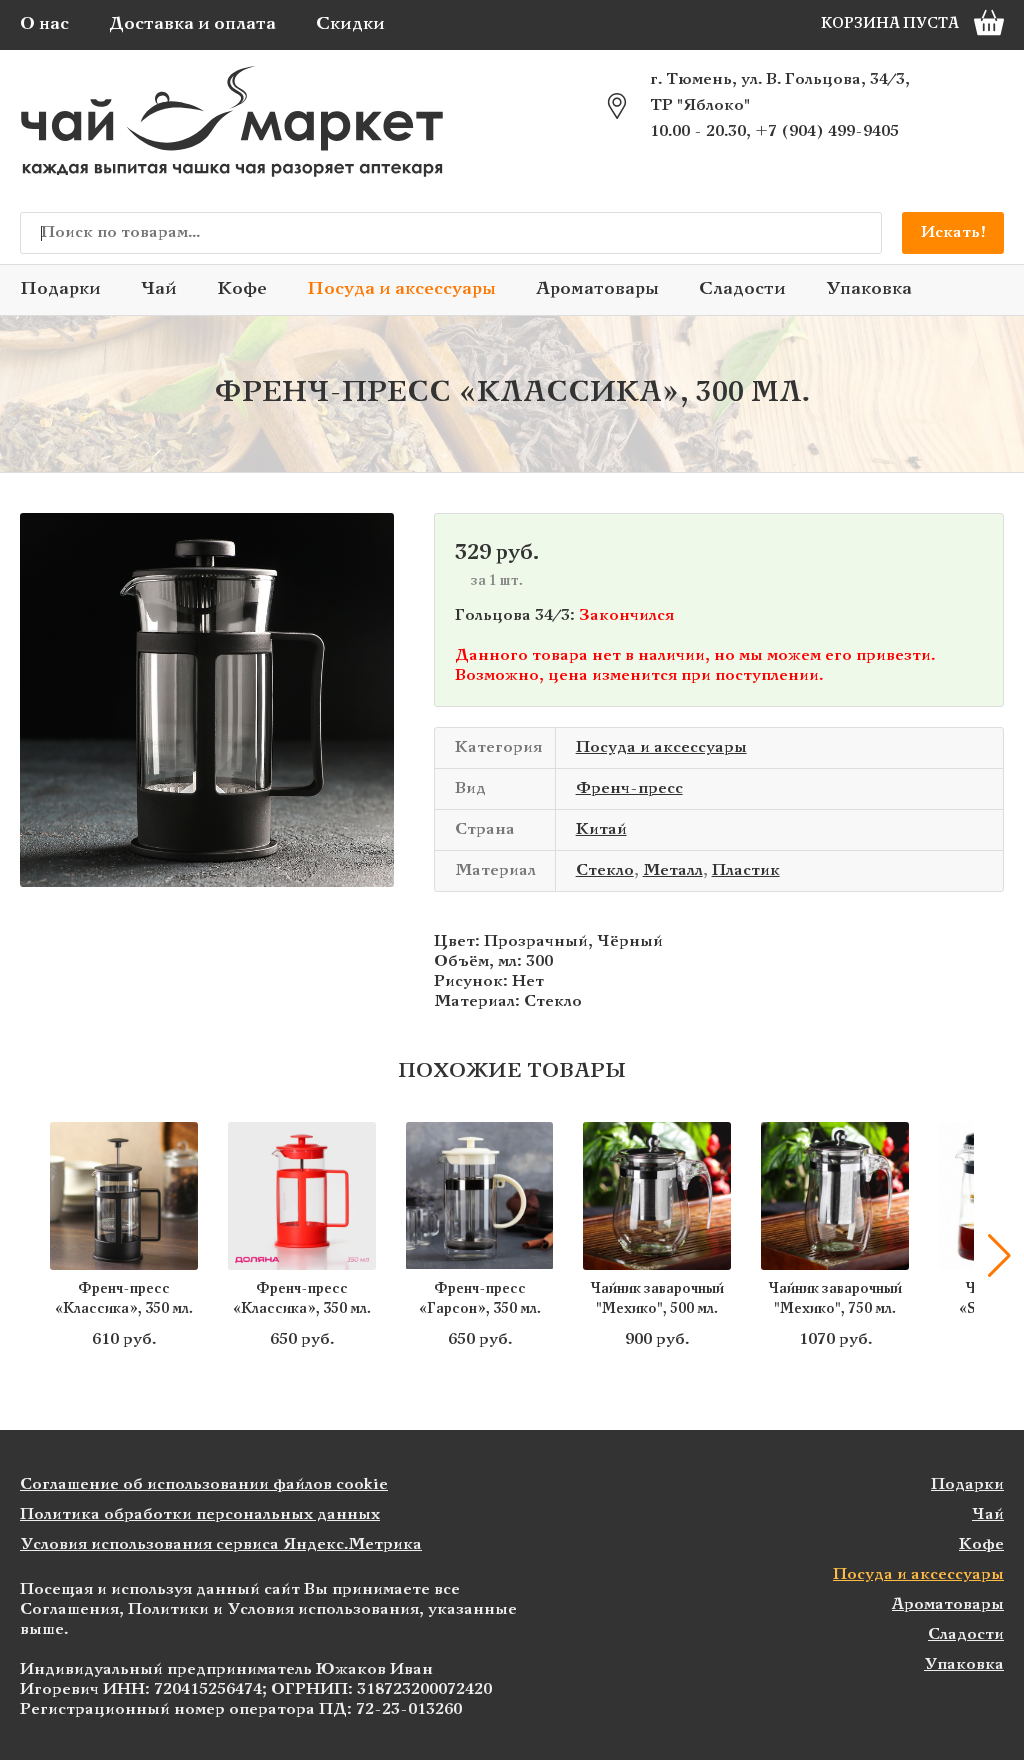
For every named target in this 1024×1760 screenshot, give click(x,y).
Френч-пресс (629, 788)
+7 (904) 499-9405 (827, 131)
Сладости (742, 289)
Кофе (242, 289)
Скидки (350, 24)
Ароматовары (597, 289)
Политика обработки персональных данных (200, 1514)
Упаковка (869, 289)
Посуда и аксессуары (401, 289)
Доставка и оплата (192, 24)
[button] (25, 1256)
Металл (673, 870)
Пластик (746, 870)
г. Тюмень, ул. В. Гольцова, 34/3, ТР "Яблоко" (780, 92)
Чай (159, 289)
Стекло (605, 870)
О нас (44, 24)
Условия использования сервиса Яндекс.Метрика (221, 1544)
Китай (601, 829)
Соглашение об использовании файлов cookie (204, 1484)
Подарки (60, 289)
